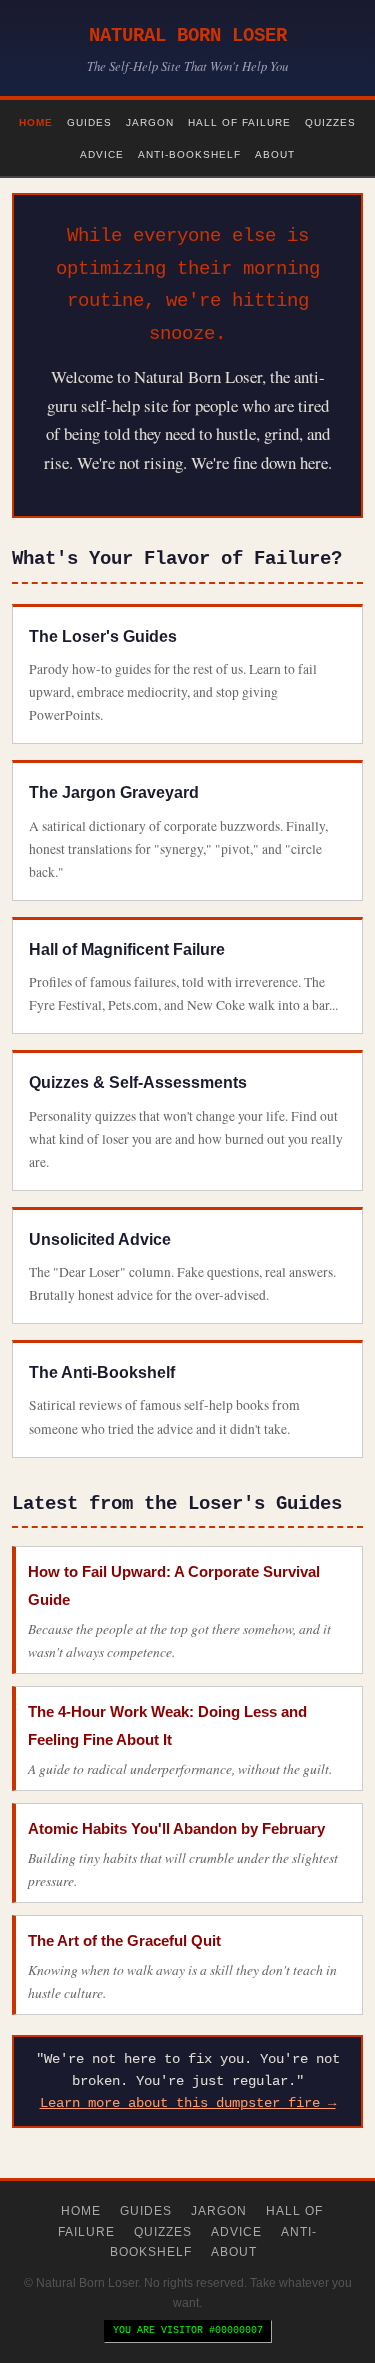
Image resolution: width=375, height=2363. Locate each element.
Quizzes (330, 122)
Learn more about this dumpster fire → (188, 2103)
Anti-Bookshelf (189, 154)
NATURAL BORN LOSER (188, 36)
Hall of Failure (239, 122)
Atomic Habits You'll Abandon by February (176, 1828)
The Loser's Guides (103, 636)
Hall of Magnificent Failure (127, 949)
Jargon (150, 122)
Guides (89, 122)
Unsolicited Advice (100, 1239)
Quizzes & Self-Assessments (138, 1082)
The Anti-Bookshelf (102, 1372)
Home (36, 122)
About (275, 154)
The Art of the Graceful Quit (124, 1940)
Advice (102, 154)
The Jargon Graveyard (114, 792)
